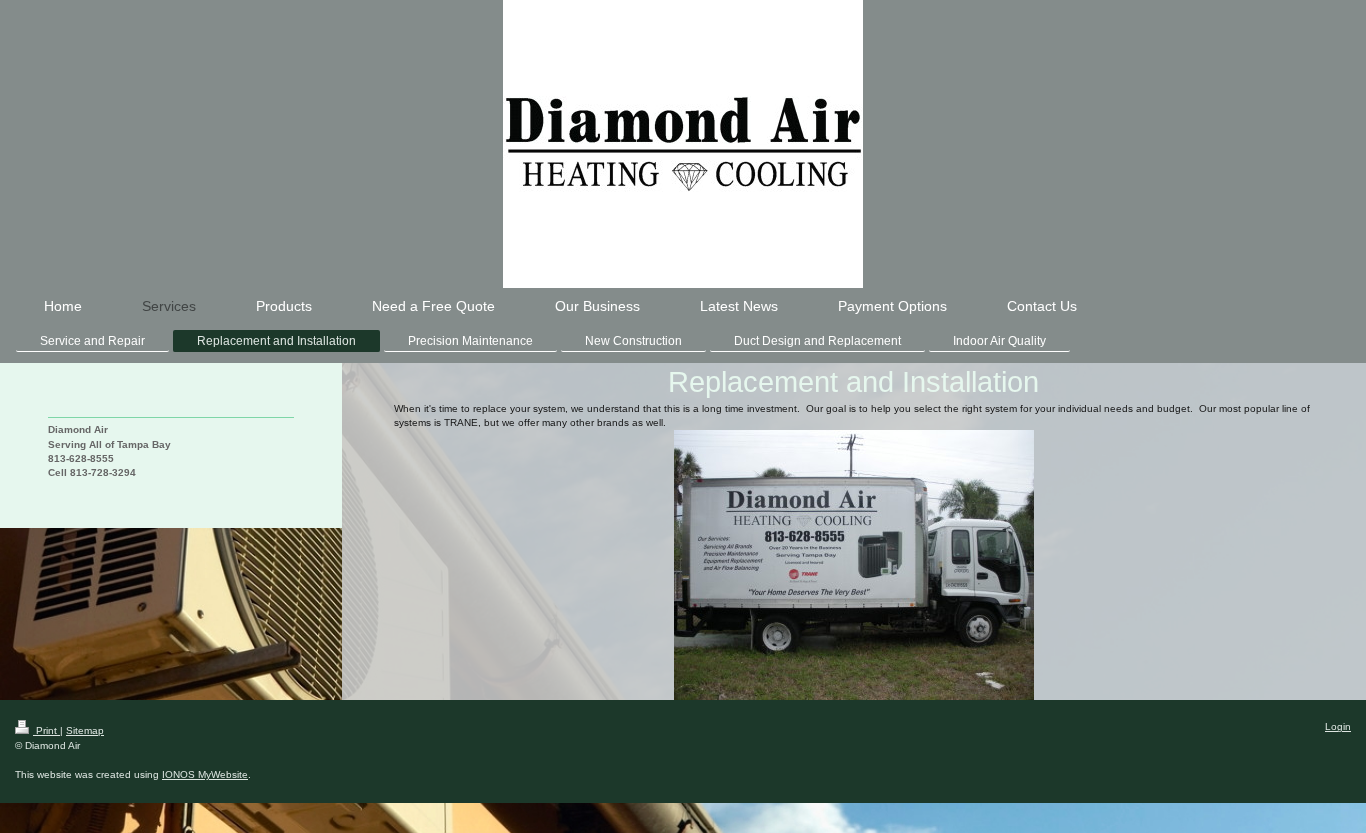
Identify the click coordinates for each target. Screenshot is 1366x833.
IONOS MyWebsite (205, 774)
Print (46, 730)
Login (1338, 726)
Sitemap (85, 730)
